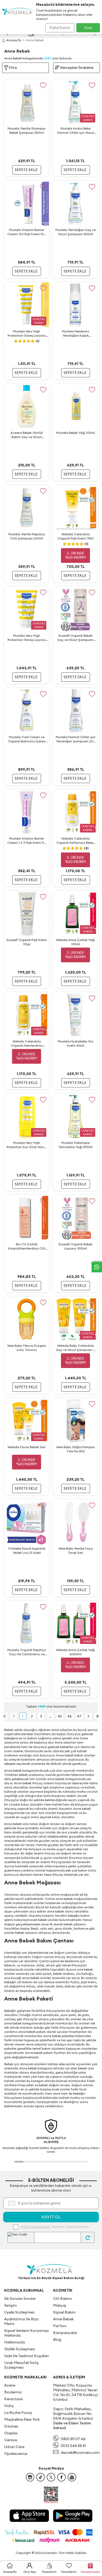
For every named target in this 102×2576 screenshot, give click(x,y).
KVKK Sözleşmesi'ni (35, 2227)
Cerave (11, 2440)
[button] (19, 2162)
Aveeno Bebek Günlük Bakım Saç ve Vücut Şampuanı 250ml (27, 435)
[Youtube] (72, 2477)
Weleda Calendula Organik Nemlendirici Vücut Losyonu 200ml (27, 1043)
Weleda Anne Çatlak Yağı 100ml (75, 942)
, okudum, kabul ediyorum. (55, 2227)
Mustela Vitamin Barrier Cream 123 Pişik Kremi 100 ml (27, 232)
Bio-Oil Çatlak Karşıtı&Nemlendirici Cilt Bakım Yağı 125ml (27, 1246)
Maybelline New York (22, 2419)
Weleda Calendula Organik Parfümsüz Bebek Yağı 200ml (75, 841)
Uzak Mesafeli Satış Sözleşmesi (21, 2365)
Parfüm (60, 2326)
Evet (88, 28)
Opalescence (16, 2454)
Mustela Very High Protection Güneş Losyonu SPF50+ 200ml (27, 333)
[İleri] (89, 1716)
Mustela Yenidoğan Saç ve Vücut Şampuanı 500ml (76, 232)
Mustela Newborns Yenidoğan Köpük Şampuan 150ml (75, 333)
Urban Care (14, 2447)
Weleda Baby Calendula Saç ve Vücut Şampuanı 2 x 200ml (75, 1348)
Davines (11, 2426)
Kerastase (13, 2399)
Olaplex (11, 2433)
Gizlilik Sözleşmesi (20, 2349)
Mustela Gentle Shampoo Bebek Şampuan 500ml (27, 130)
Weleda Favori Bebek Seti (27, 1447)
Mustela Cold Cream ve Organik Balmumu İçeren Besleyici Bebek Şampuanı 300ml (27, 739)
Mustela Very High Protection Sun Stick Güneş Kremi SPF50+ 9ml (27, 1145)
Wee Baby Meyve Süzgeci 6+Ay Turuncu (27, 1348)
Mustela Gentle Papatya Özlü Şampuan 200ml (27, 536)
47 (79, 1716)
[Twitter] (51, 2477)
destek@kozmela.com (80, 2452)
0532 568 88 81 (73, 2446)
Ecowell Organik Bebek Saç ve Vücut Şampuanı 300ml (75, 638)
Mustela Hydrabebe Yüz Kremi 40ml (76, 1043)
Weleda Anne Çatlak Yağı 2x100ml (75, 1652)
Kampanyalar (65, 2333)
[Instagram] (30, 2477)
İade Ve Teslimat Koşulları (27, 2356)
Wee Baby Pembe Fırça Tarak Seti (76, 1551)
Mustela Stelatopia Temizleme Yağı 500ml (75, 1145)
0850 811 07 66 (73, 2439)
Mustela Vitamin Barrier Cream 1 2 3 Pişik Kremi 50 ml (27, 841)
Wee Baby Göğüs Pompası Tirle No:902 (75, 1449)
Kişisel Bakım (64, 2312)
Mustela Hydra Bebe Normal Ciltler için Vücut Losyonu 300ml (76, 131)
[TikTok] (41, 2477)
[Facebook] (61, 2477)
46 (69, 1716)
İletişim (10, 2305)
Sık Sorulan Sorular (20, 2299)
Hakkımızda (15, 2342)
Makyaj (59, 2305)
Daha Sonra (60, 28)
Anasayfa (14, 40)
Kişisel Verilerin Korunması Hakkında (27, 2333)
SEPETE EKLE (26, 170)
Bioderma (13, 2392)
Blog (57, 2340)
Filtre (13, 68)
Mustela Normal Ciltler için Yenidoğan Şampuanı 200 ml (76, 739)
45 (60, 1716)
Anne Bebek (63, 2319)
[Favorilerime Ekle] (43, 85)
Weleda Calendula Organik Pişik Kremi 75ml (76, 536)
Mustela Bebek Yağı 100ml (76, 433)
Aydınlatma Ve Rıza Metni (21, 2321)
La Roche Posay (18, 2413)
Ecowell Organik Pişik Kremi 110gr (27, 942)
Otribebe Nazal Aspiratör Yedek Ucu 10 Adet (27, 1551)
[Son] (98, 1716)
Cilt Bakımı (63, 2299)
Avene (10, 2385)
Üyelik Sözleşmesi (19, 2312)
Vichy (9, 2406)
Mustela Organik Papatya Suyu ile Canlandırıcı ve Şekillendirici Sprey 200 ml (27, 1652)
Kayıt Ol (51, 2217)
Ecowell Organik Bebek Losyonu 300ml (75, 1246)
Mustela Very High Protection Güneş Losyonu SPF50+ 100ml (27, 638)
